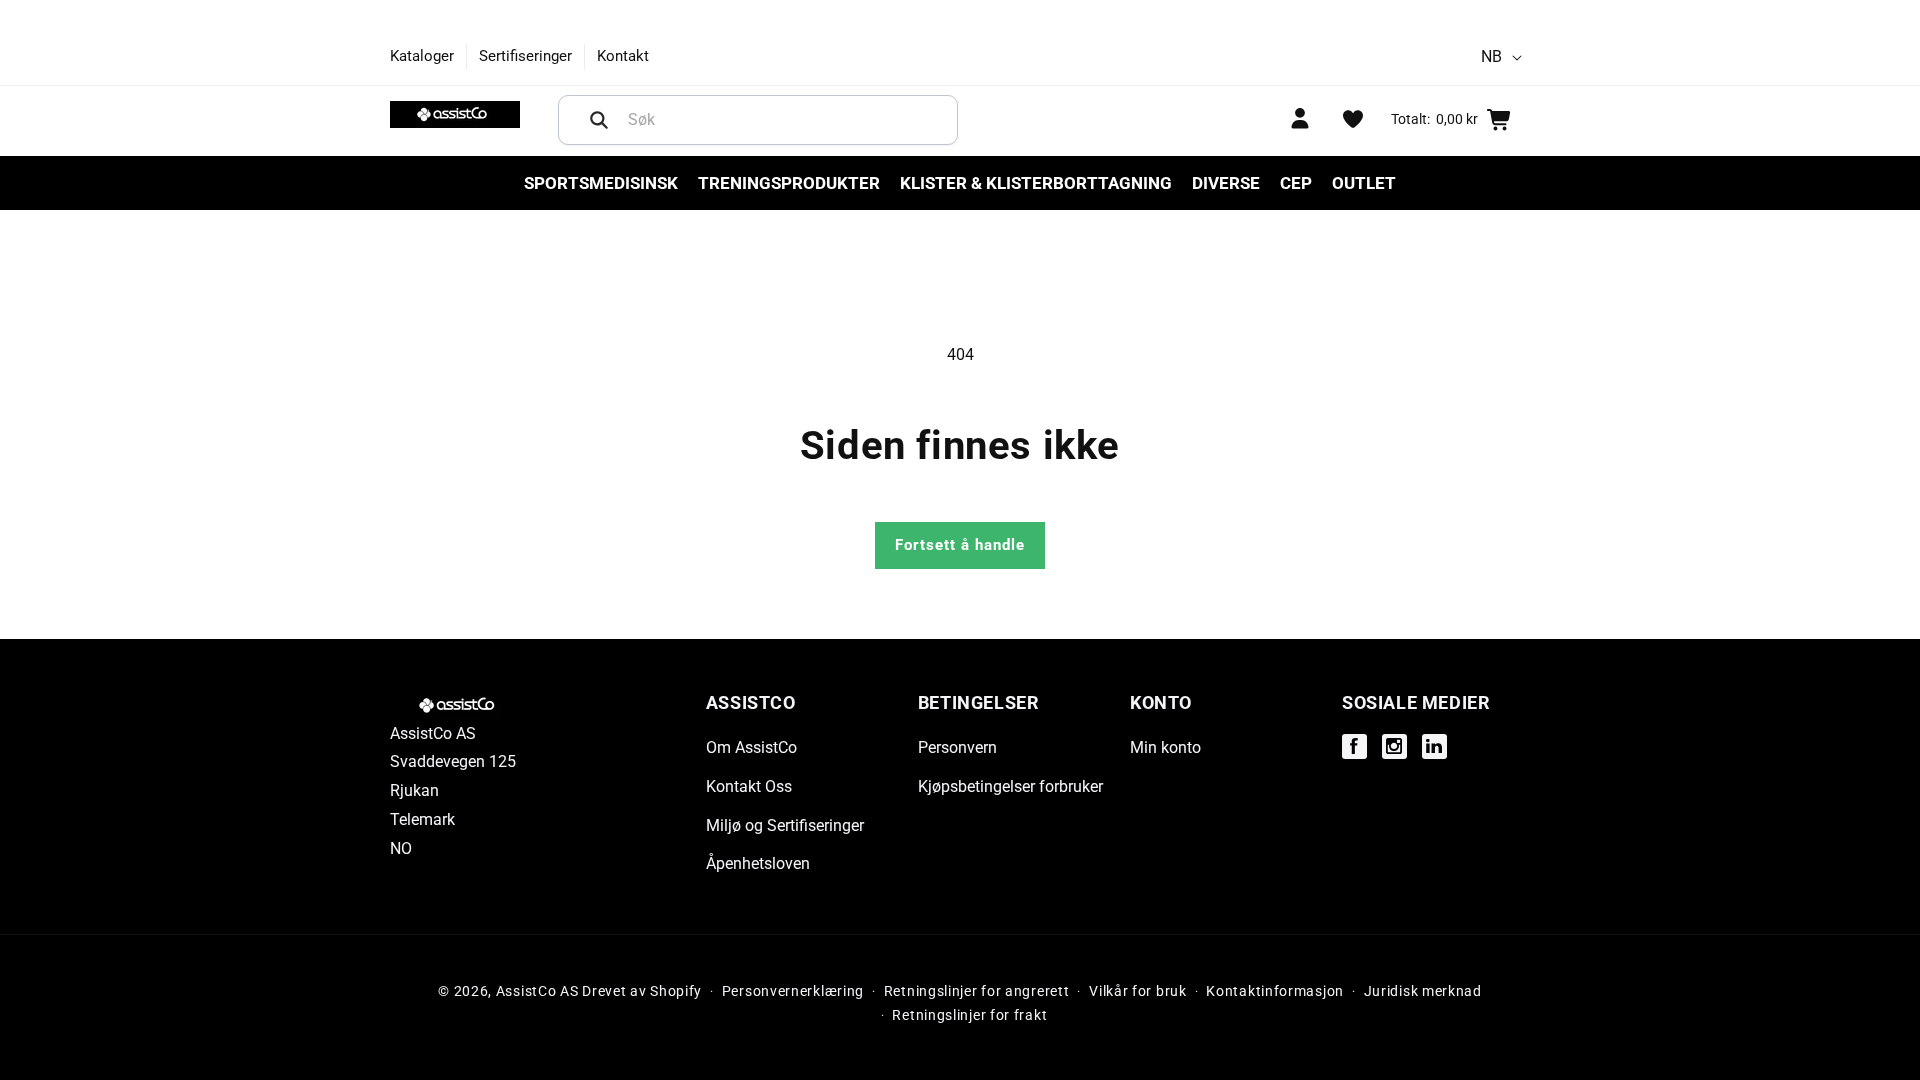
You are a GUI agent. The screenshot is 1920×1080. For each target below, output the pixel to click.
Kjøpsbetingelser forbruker (1010, 786)
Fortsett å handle (960, 545)
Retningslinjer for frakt (969, 1015)
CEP (1296, 183)
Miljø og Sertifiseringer (785, 825)
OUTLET (1364, 183)
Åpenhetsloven (758, 863)
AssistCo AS (537, 991)
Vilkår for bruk (1138, 991)
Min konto (1165, 747)
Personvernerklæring (793, 991)
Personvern (957, 747)
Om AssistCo (751, 747)
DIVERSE (1226, 183)
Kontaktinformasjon (1275, 991)
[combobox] (758, 120)
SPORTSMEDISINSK (601, 183)
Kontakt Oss (749, 786)
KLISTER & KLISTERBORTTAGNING (1036, 183)
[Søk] (599, 120)
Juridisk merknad (1423, 991)
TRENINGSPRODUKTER (789, 183)
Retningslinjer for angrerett (977, 991)
